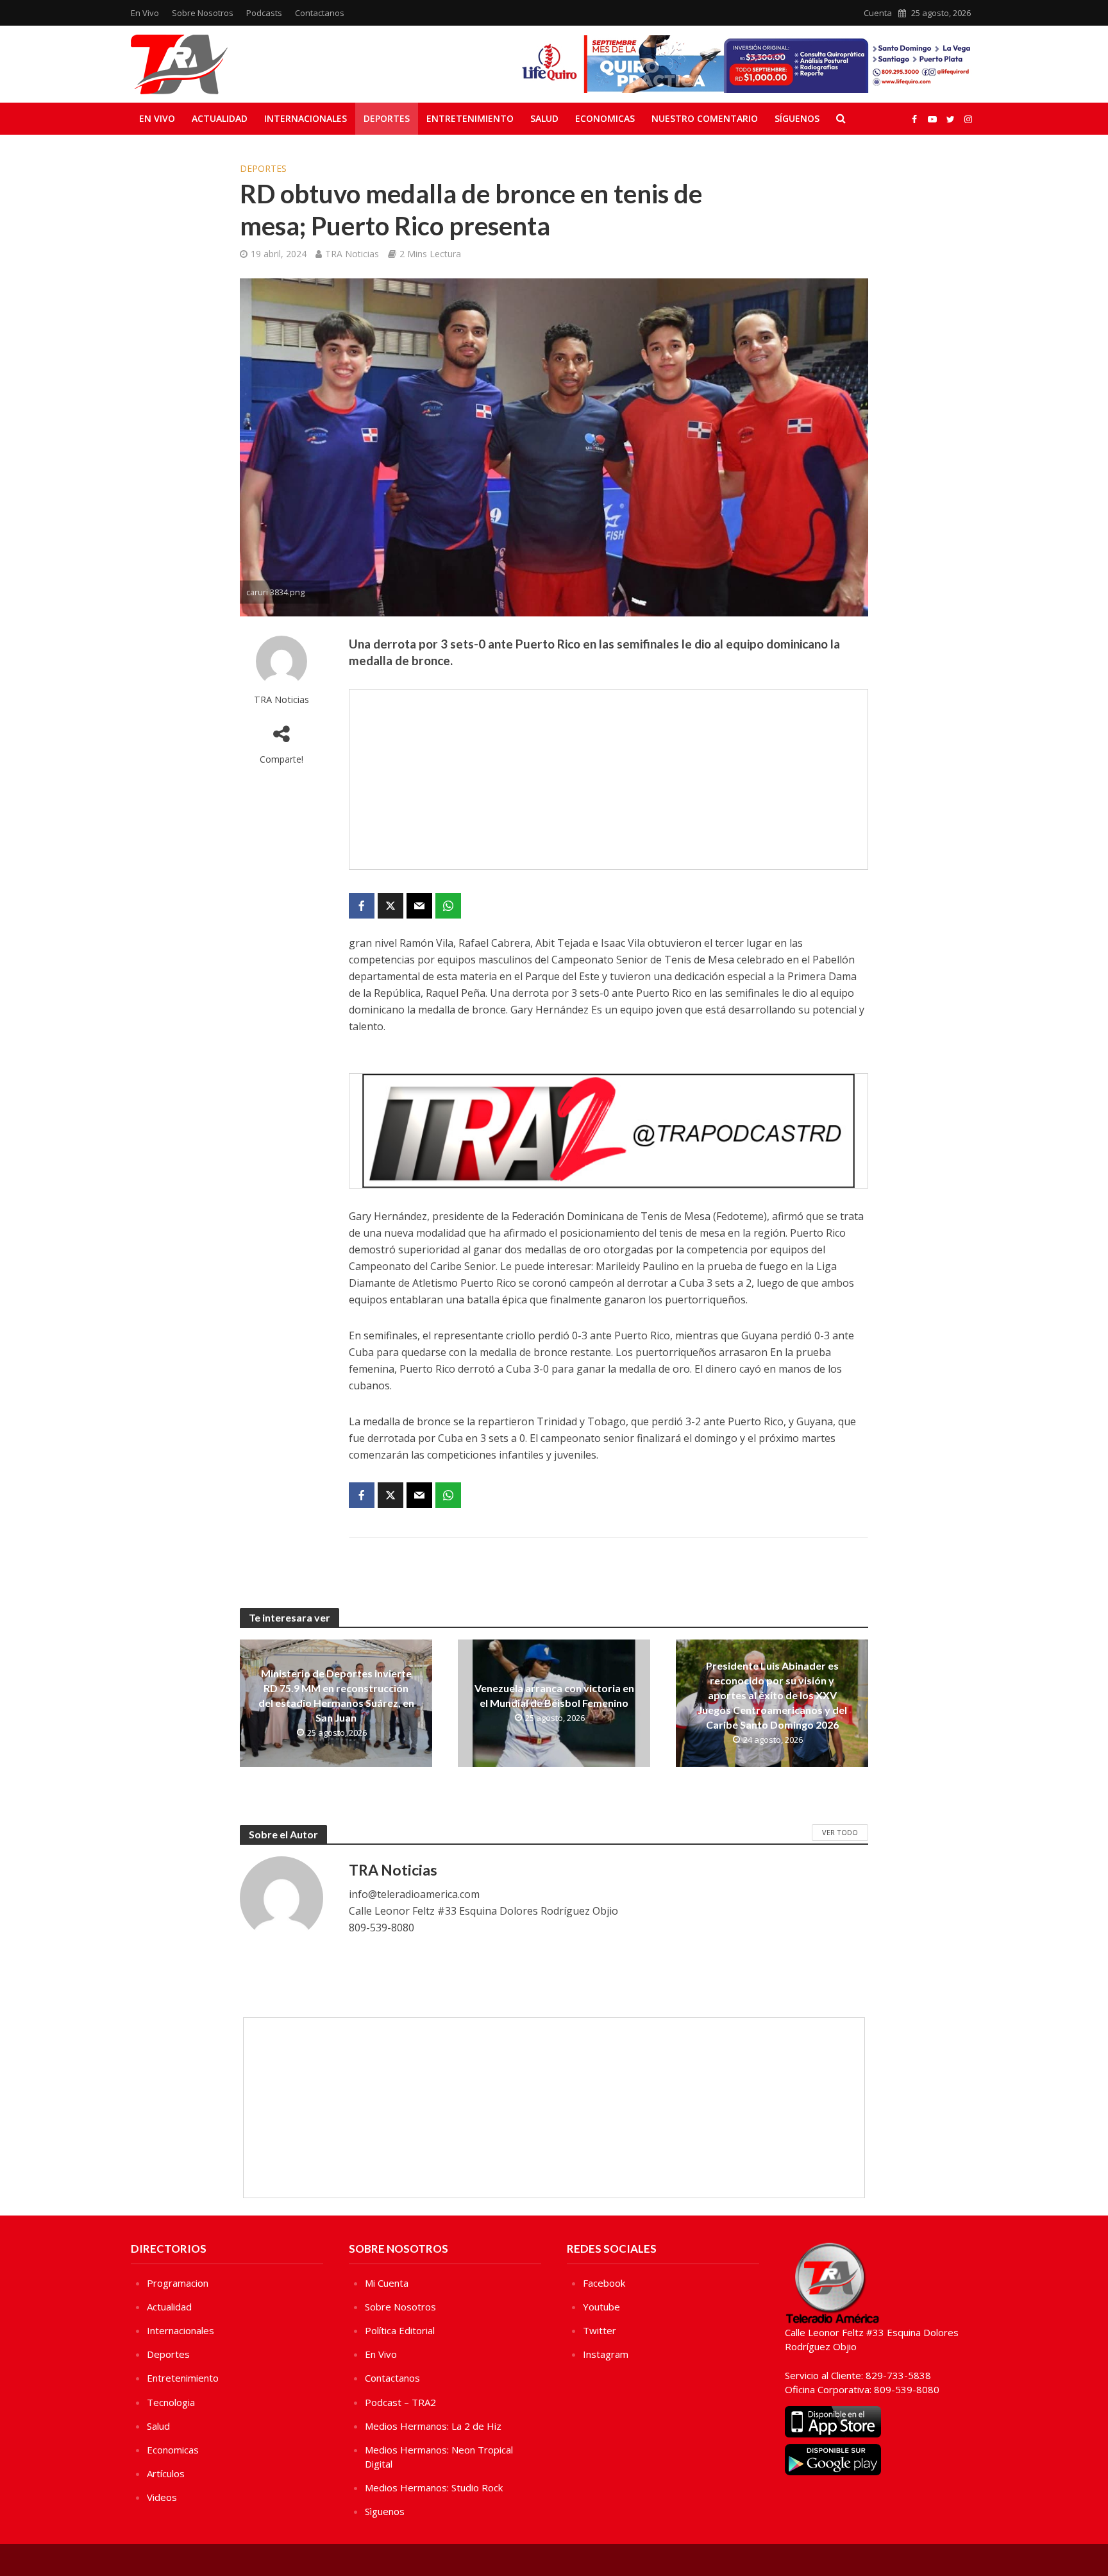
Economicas (605, 118)
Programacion (178, 2283)
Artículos (166, 2473)
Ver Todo (840, 1832)
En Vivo (145, 13)
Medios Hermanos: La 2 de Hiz (433, 2426)
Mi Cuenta (387, 2283)
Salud (544, 118)
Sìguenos (385, 2511)
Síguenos (797, 118)
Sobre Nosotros (203, 13)
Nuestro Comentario (705, 118)
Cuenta (878, 13)
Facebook (604, 2283)
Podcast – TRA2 (400, 2402)
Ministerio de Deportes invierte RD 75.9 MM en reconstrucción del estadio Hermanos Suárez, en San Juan (336, 1695)
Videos (162, 2497)
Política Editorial (400, 2330)
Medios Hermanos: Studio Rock (434, 2487)
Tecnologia (171, 2402)
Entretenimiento (470, 118)
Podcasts (264, 13)
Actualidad (220, 118)
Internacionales (306, 118)
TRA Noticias (352, 254)
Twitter (600, 2330)
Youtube (601, 2307)
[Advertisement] (609, 779)
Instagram (606, 2354)
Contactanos (320, 13)
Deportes (387, 118)
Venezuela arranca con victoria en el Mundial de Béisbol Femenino (554, 1695)
